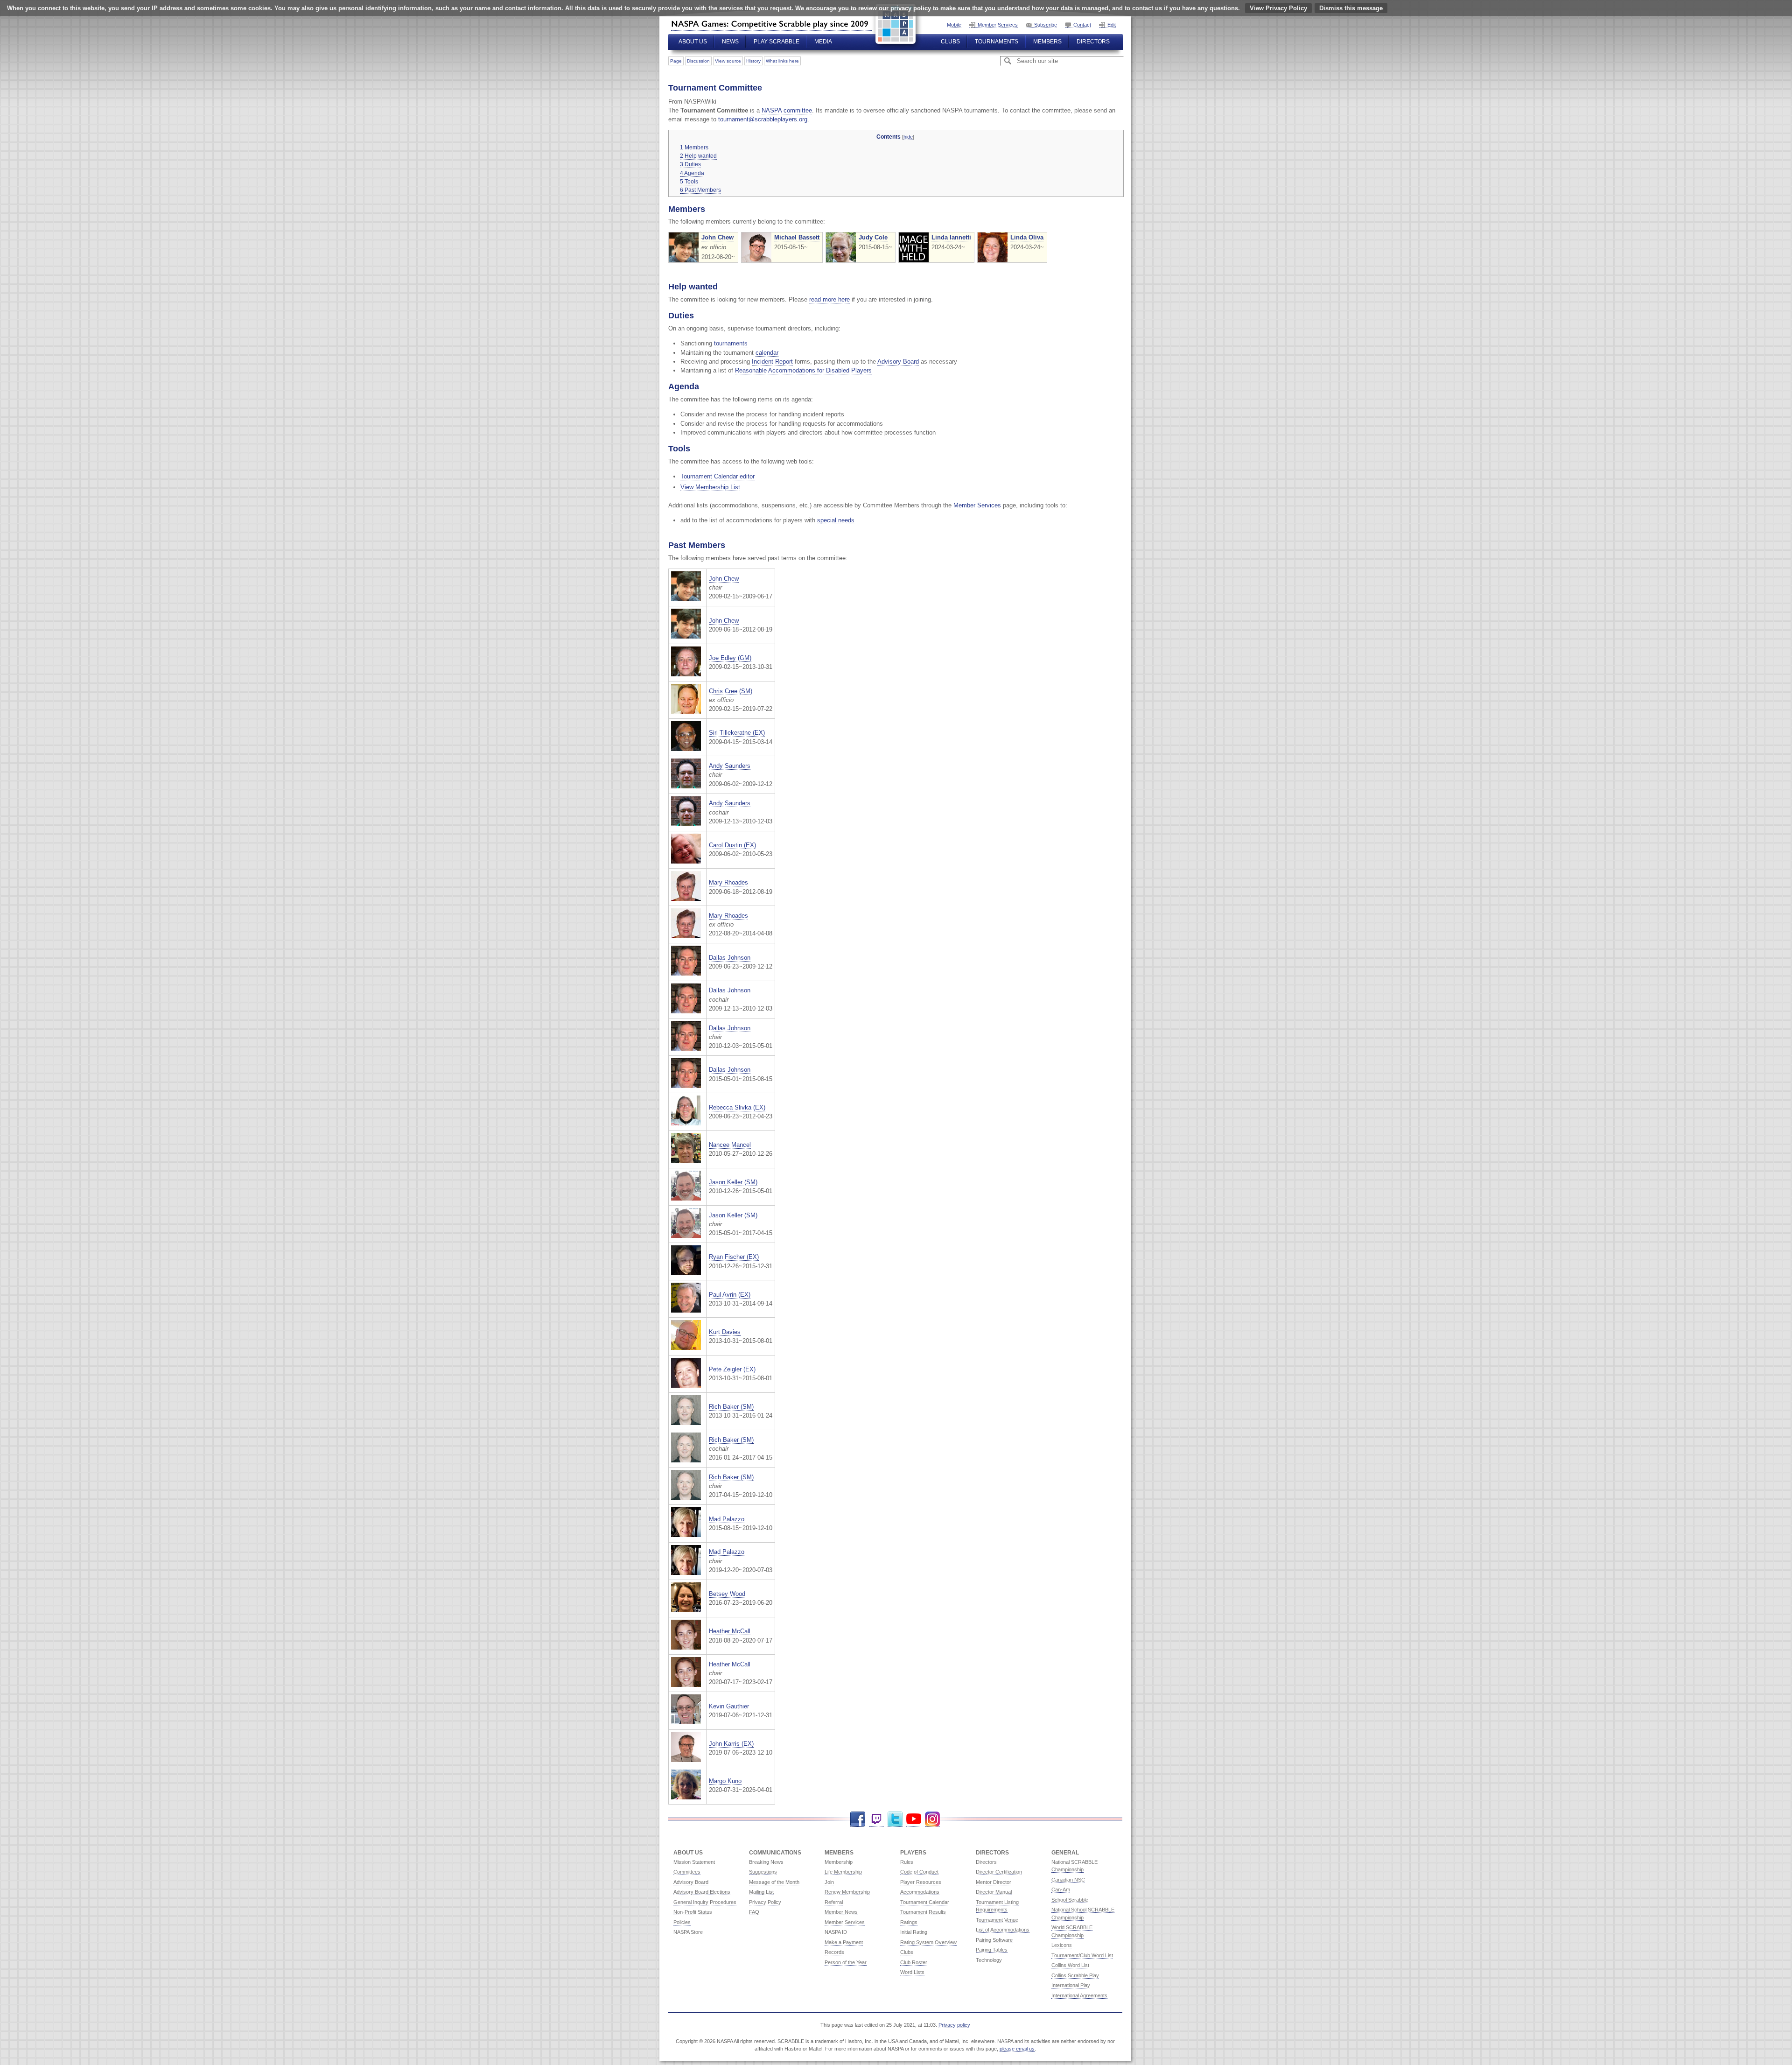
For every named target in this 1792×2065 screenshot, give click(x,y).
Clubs (950, 42)
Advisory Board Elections (702, 1892)
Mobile (954, 25)
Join (829, 1882)
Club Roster (914, 1962)
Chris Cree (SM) (731, 691)
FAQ (754, 1912)
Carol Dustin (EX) (732, 845)
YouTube (914, 1819)
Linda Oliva (1027, 237)
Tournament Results (923, 1912)
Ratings (909, 1922)
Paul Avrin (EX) (730, 1295)
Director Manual (994, 1892)
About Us (693, 42)
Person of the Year (846, 1962)
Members (1047, 42)
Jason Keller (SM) (733, 1182)
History (753, 61)
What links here (782, 61)
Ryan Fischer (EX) (734, 1257)
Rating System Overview (928, 1942)
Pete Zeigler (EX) (732, 1369)
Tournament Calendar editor (717, 476)
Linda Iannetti (951, 237)
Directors (1093, 42)
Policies (682, 1922)
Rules (907, 1862)
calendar (767, 353)
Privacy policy (954, 2025)
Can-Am (1061, 1889)
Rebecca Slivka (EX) (737, 1107)
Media (823, 42)
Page (676, 61)
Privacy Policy (765, 1902)
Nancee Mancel (730, 1145)
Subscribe (1046, 25)
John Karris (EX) (731, 1744)
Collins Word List (1070, 1965)
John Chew (717, 237)
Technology (989, 1960)
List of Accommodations (1003, 1930)
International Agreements (1079, 1995)
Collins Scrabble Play (1075, 1975)
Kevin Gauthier (729, 1706)
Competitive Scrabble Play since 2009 (771, 24)
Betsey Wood (727, 1594)
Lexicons (1062, 1945)
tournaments (731, 343)
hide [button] (908, 137)
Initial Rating (914, 1932)
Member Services (998, 25)
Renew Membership (847, 1892)
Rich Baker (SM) (731, 1407)
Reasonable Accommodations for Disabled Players (803, 370)
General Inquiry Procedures (705, 1902)
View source (728, 61)
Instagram (932, 1819)
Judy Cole (873, 237)
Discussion (698, 61)
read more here (829, 299)
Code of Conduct (919, 1872)
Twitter (895, 1819)
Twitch (876, 1819)
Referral (834, 1902)
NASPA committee (787, 110)
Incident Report (772, 362)
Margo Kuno (725, 1781)
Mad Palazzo (727, 1519)
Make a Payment (844, 1942)
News (730, 42)
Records (834, 1952)
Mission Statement (694, 1862)
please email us (1017, 2049)
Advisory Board (898, 362)
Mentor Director (994, 1882)
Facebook (858, 1819)
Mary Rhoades (728, 882)
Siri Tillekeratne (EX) (737, 733)
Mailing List (761, 1892)
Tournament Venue (997, 1920)
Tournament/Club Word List (1082, 1955)
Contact (1082, 25)
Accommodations (920, 1892)
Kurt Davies (725, 1332)
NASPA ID (836, 1932)
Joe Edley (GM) (730, 658)
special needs (836, 520)
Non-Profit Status (693, 1912)
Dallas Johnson (730, 958)
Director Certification (999, 1872)
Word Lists (912, 1972)
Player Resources (921, 1882)
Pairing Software (994, 1940)
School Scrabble (1070, 1900)
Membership (839, 1862)
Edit (1112, 25)
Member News (841, 1912)
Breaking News (766, 1862)
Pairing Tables (992, 1950)
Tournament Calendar (925, 1902)
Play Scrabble (777, 42)
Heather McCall (730, 1631)
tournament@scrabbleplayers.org (763, 119)
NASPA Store (688, 1932)
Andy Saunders (730, 766)
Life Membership (843, 1872)
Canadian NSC (1068, 1880)
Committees (687, 1872)
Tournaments (997, 42)
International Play (1071, 1985)
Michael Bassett (797, 237)
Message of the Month (774, 1882)
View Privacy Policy (1278, 8)
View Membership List (710, 487)
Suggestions (763, 1872)
